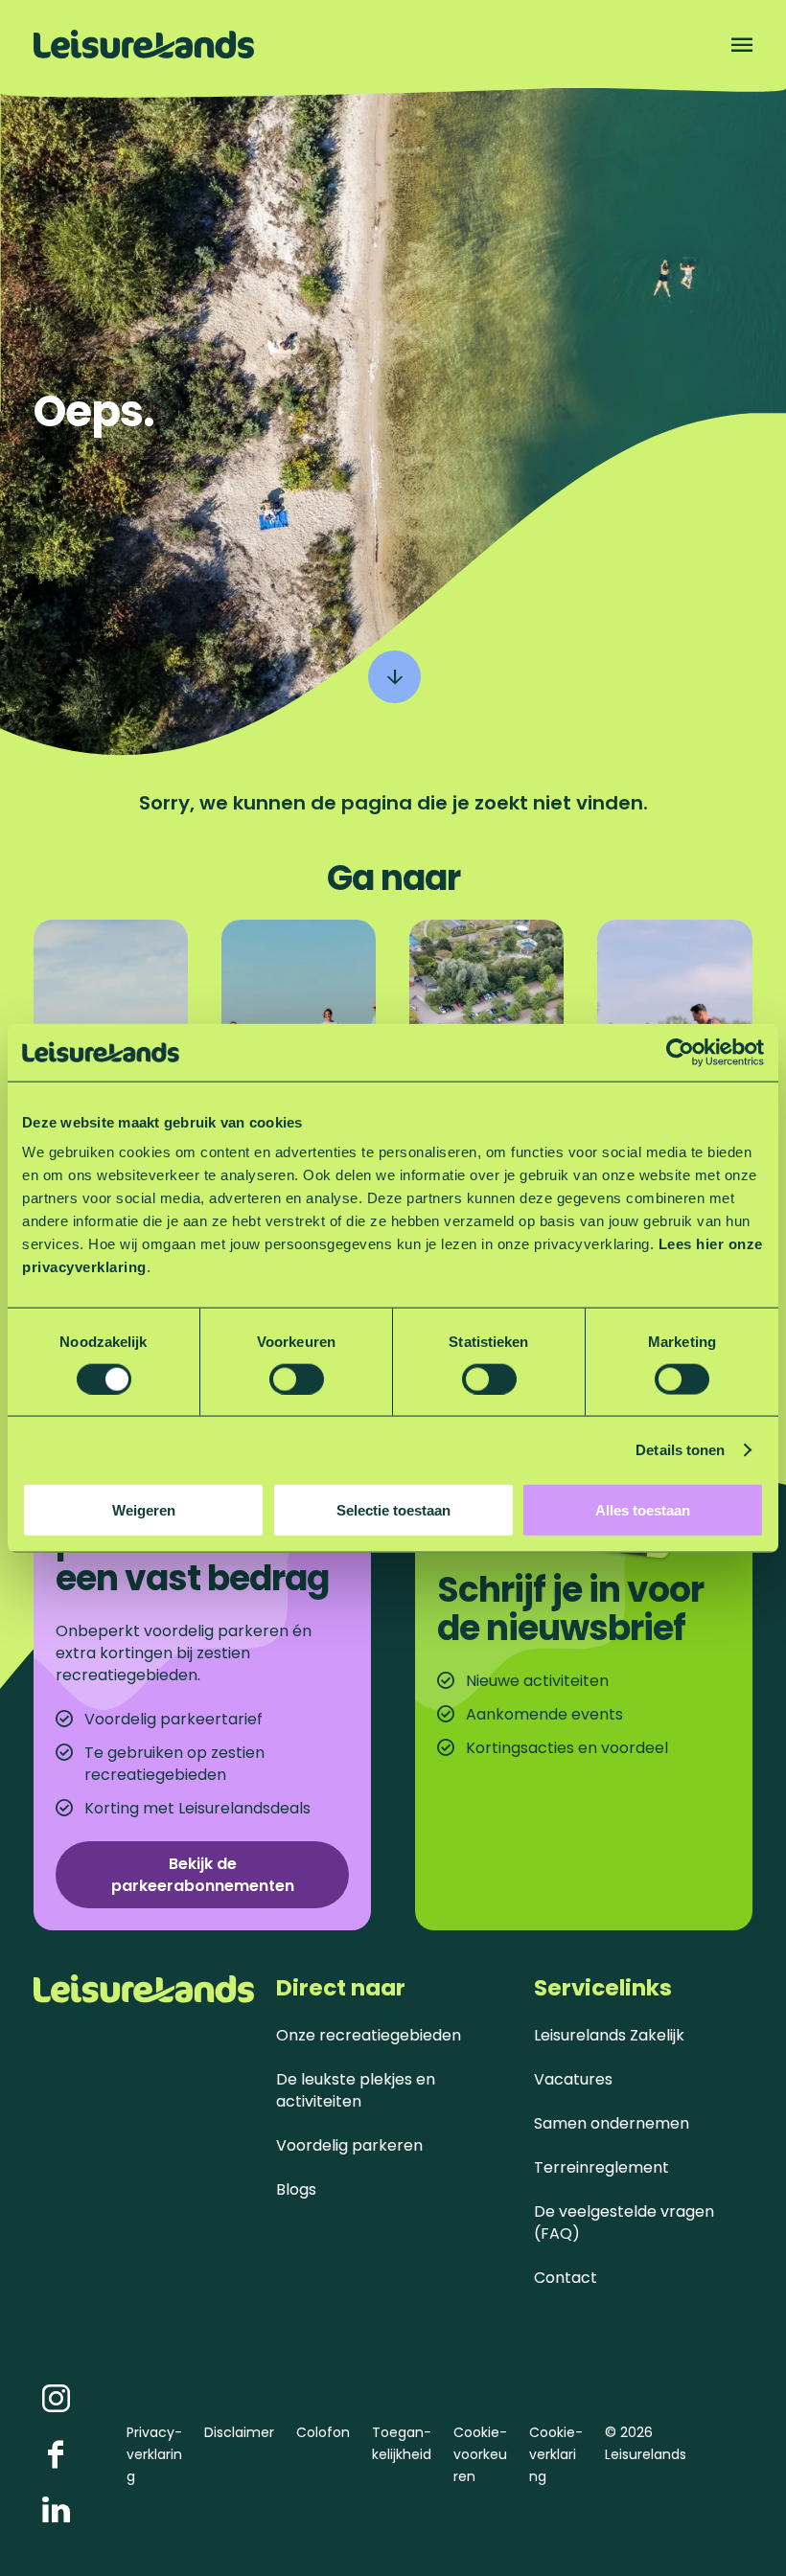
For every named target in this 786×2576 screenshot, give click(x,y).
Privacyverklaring (154, 2454)
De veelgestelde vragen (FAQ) (624, 2223)
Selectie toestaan (393, 1510)
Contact (566, 2278)
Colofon (323, 2432)
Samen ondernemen (612, 2123)
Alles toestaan (643, 1510)
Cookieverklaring (556, 2454)
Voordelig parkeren (349, 2145)
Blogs (296, 2189)
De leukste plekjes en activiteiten (356, 2090)
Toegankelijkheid (402, 2443)
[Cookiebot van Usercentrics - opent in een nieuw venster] (680, 1052)
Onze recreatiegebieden (369, 2035)
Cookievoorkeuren (480, 2454)
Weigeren (144, 1510)
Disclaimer (239, 2432)
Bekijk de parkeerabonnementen (203, 1875)
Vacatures (573, 2079)
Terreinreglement (601, 2167)
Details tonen (680, 1449)
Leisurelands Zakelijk (609, 2035)
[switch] (297, 1379)
